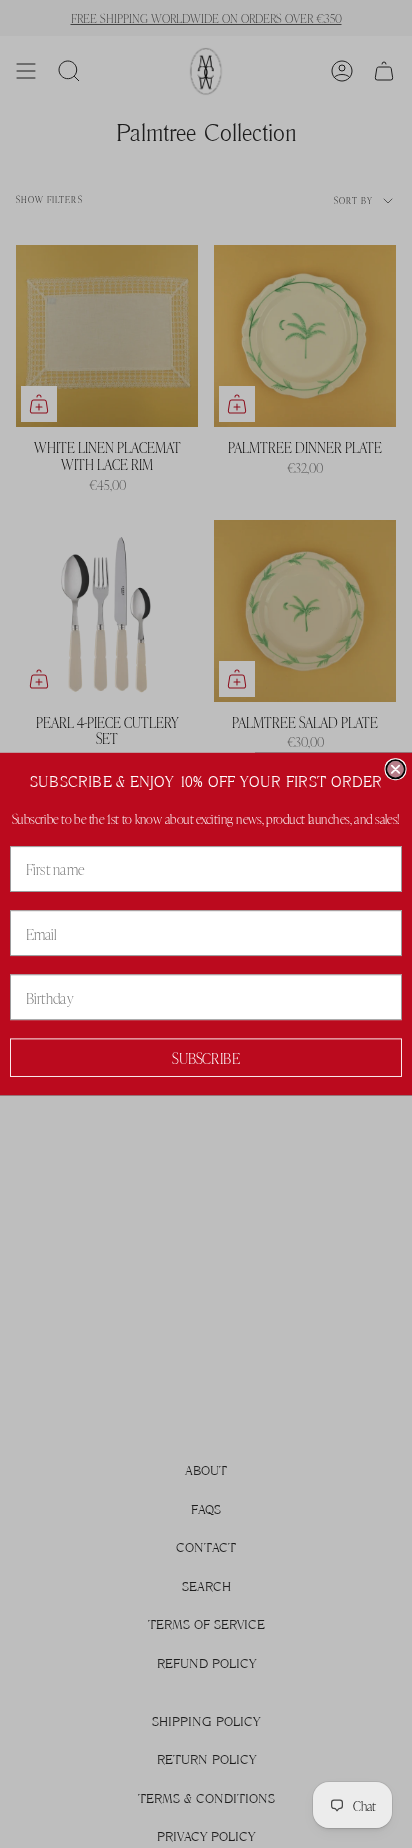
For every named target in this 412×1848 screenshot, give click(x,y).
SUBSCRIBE (206, 1058)
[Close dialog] (395, 769)
